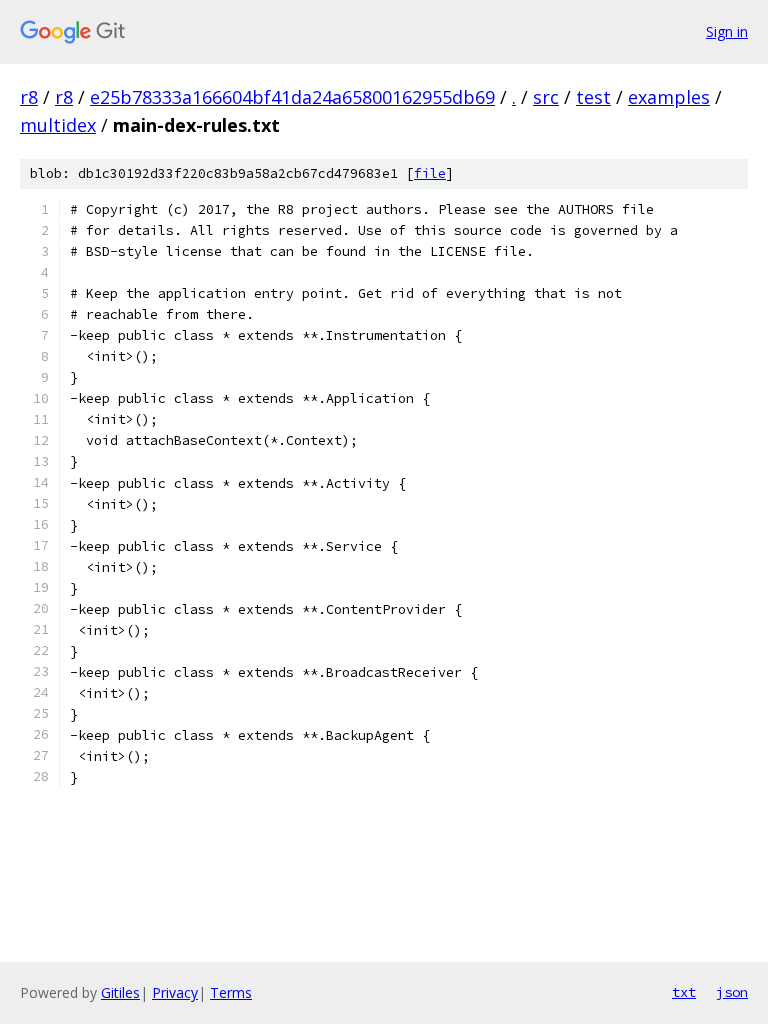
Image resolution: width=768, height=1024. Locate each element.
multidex (58, 125)
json (732, 992)
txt (684, 992)
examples (669, 97)
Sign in (727, 31)
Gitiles (120, 992)
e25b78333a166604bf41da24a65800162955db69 (292, 97)
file (430, 173)
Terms (231, 992)
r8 (29, 97)
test (593, 97)
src (546, 97)
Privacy (175, 992)
